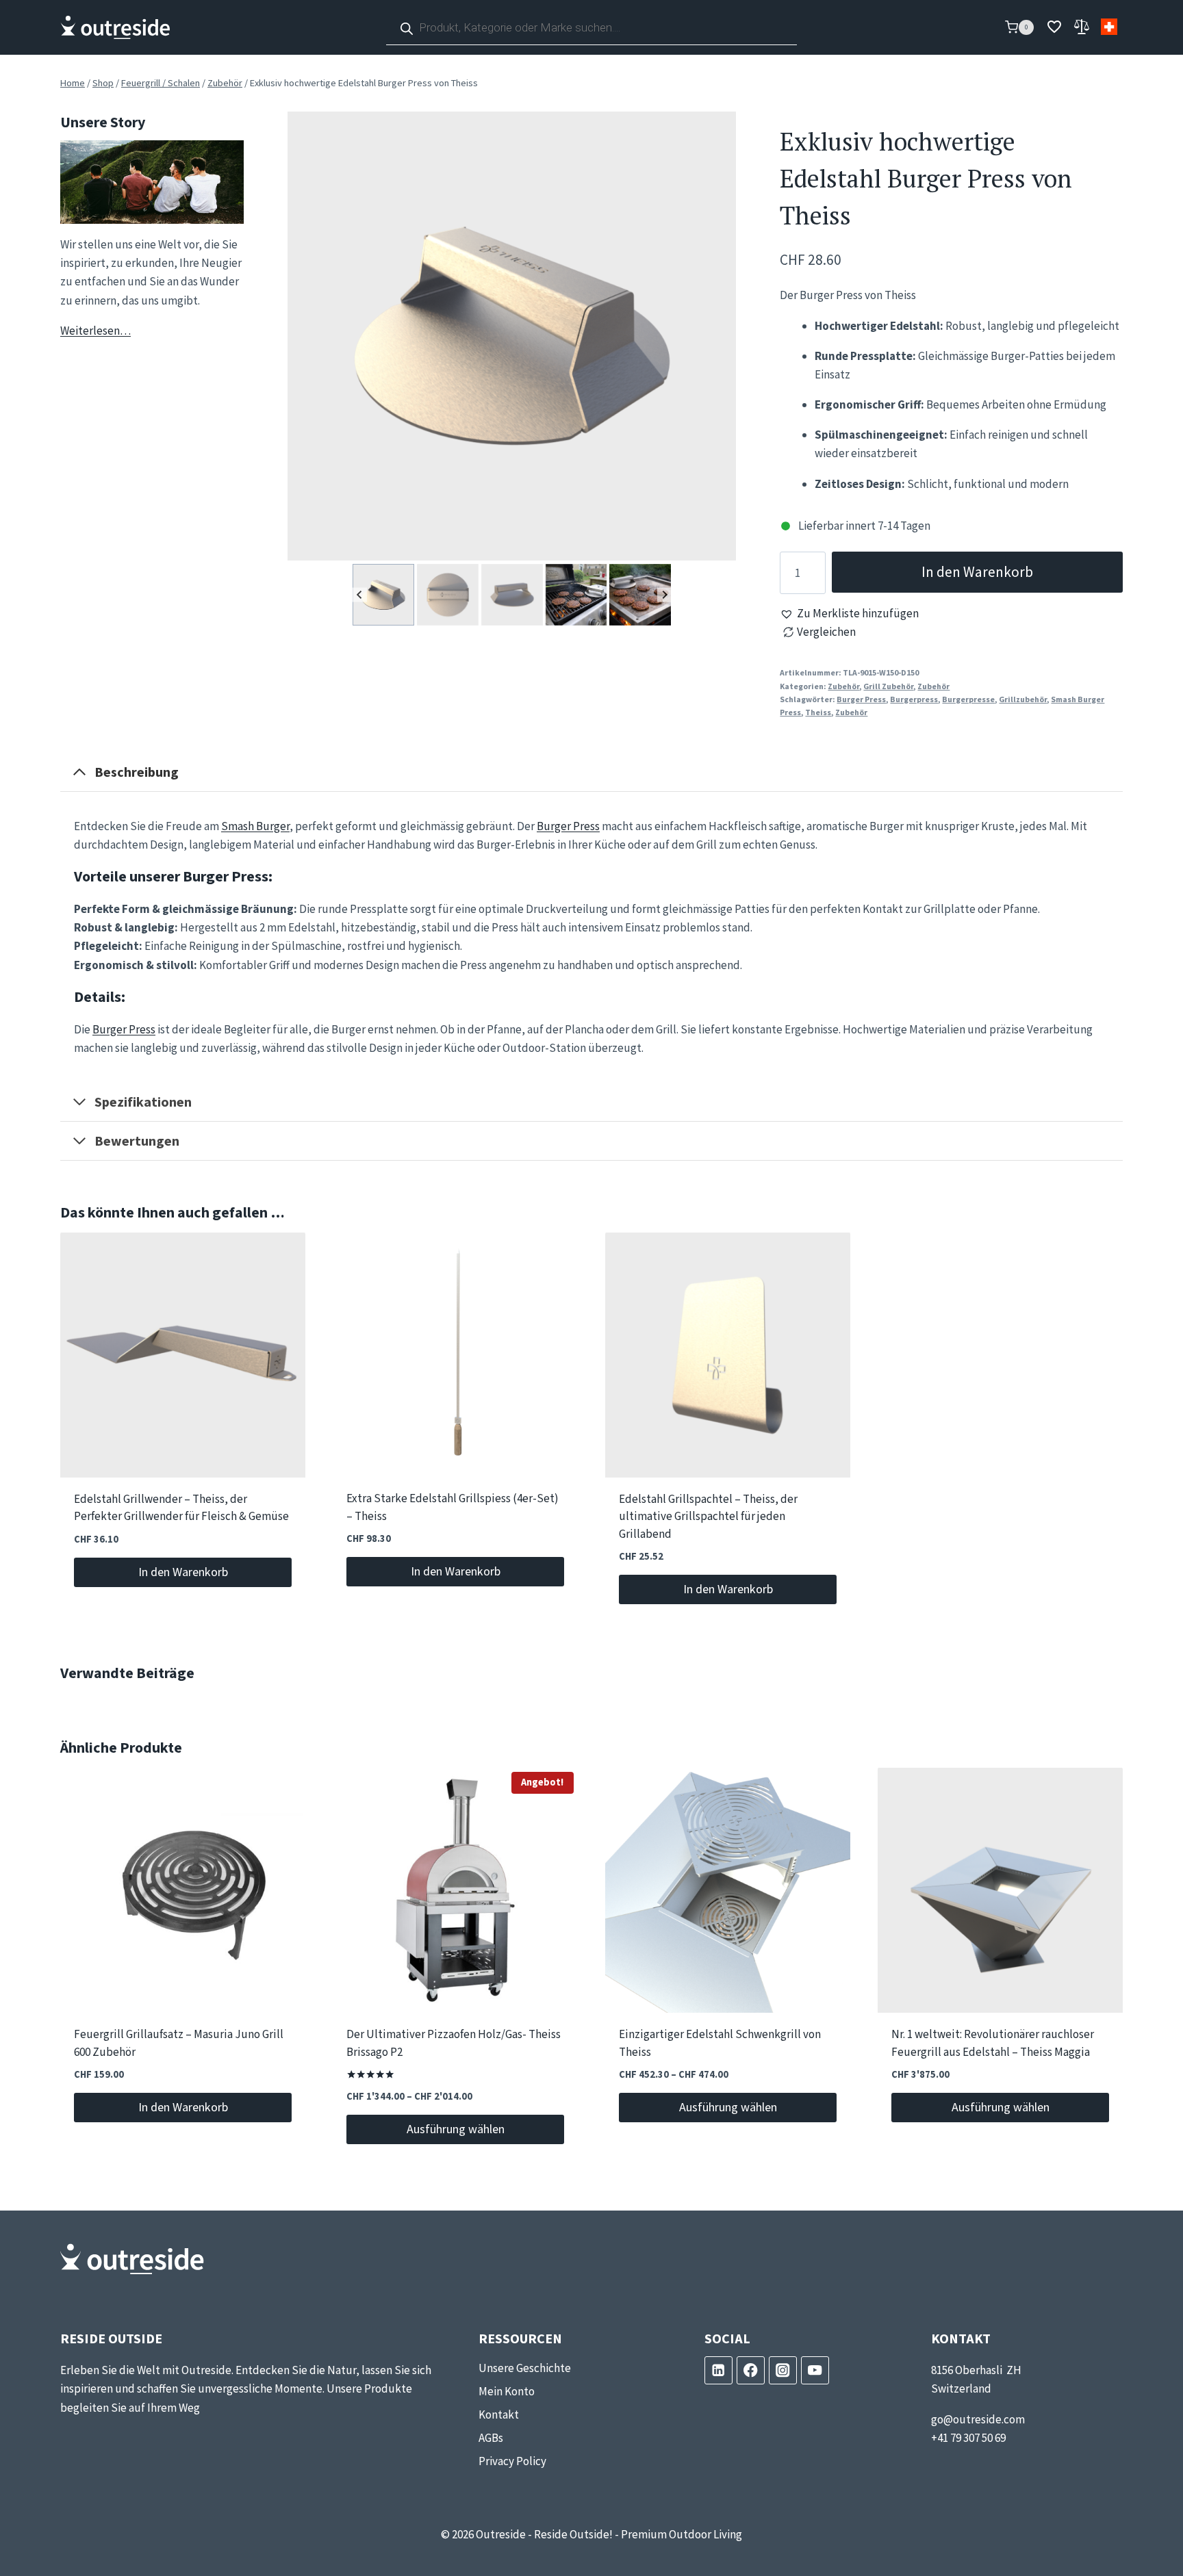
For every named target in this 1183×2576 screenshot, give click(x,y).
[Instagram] (783, 2370)
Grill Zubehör (888, 686)
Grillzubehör (1023, 699)
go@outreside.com (978, 2419)
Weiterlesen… (96, 331)
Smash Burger (255, 826)
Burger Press (861, 699)
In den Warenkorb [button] (183, 1572)
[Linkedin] (718, 2370)
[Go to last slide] (360, 594)
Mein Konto (507, 2391)
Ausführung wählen (456, 2129)
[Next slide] (664, 594)
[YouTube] (815, 2370)
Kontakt (499, 2414)
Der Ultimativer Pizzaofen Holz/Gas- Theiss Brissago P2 (454, 2044)
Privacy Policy (512, 2461)
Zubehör (843, 686)
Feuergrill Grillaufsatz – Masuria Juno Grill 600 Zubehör (179, 2044)
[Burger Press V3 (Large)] (512, 336)
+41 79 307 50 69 (968, 2438)
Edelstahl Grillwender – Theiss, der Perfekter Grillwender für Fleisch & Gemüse (181, 1508)
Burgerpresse (968, 699)
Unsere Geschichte (525, 2368)
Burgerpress (914, 699)
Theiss (818, 712)
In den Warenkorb (977, 572)
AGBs (491, 2438)
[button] (383, 595)
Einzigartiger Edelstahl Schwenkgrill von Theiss (720, 2044)
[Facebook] (751, 2370)
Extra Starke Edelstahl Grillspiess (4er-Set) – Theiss (453, 1508)
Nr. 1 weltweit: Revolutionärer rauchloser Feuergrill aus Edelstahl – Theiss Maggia (993, 2044)
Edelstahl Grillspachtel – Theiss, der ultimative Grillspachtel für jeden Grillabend (708, 1517)
